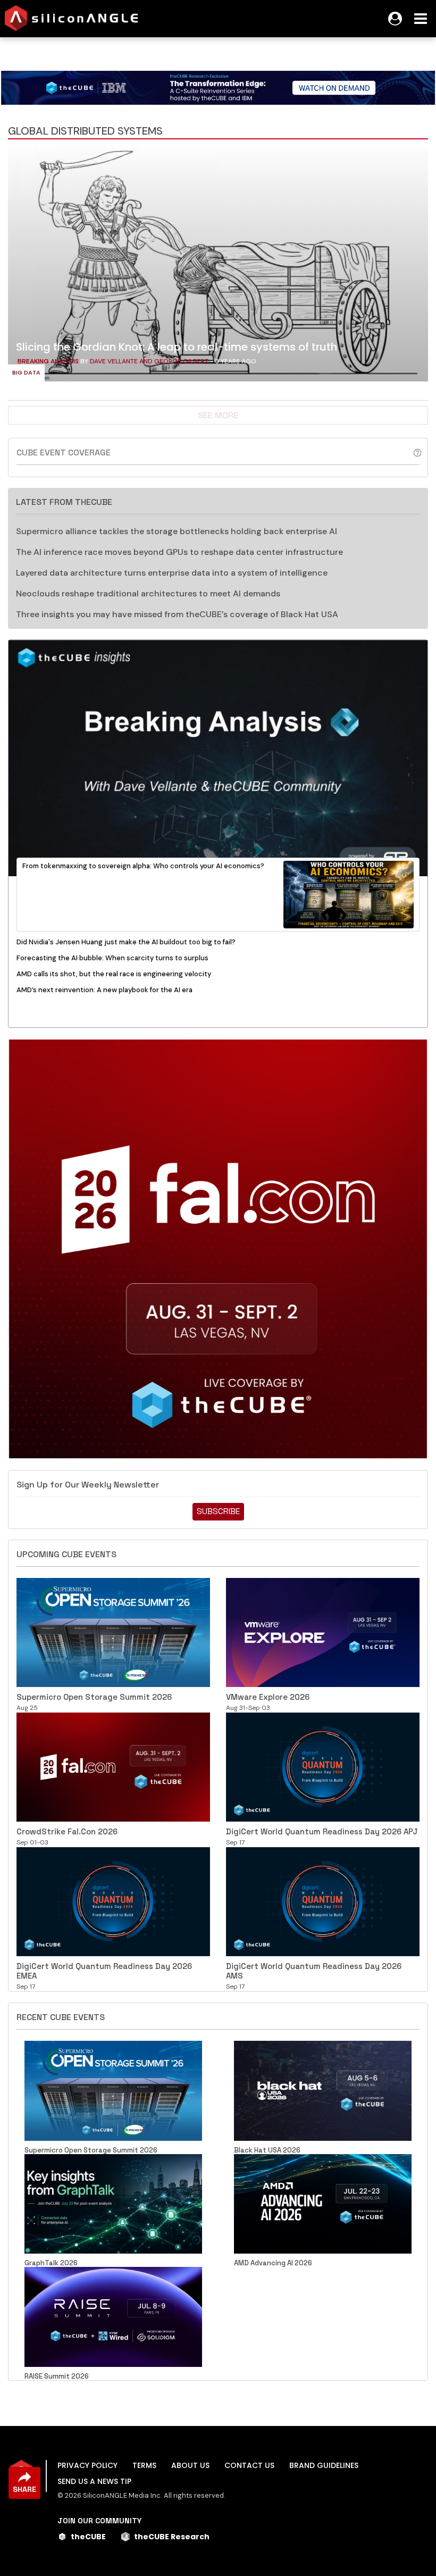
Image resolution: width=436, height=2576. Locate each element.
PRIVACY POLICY (87, 2465)
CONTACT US (249, 2465)
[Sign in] (395, 19)
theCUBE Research (172, 2537)
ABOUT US (190, 2465)
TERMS (144, 2465)
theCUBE (88, 2537)
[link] (218, 266)
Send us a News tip (94, 2481)
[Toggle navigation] (421, 19)
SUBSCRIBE (218, 1511)
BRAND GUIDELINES (324, 2465)
